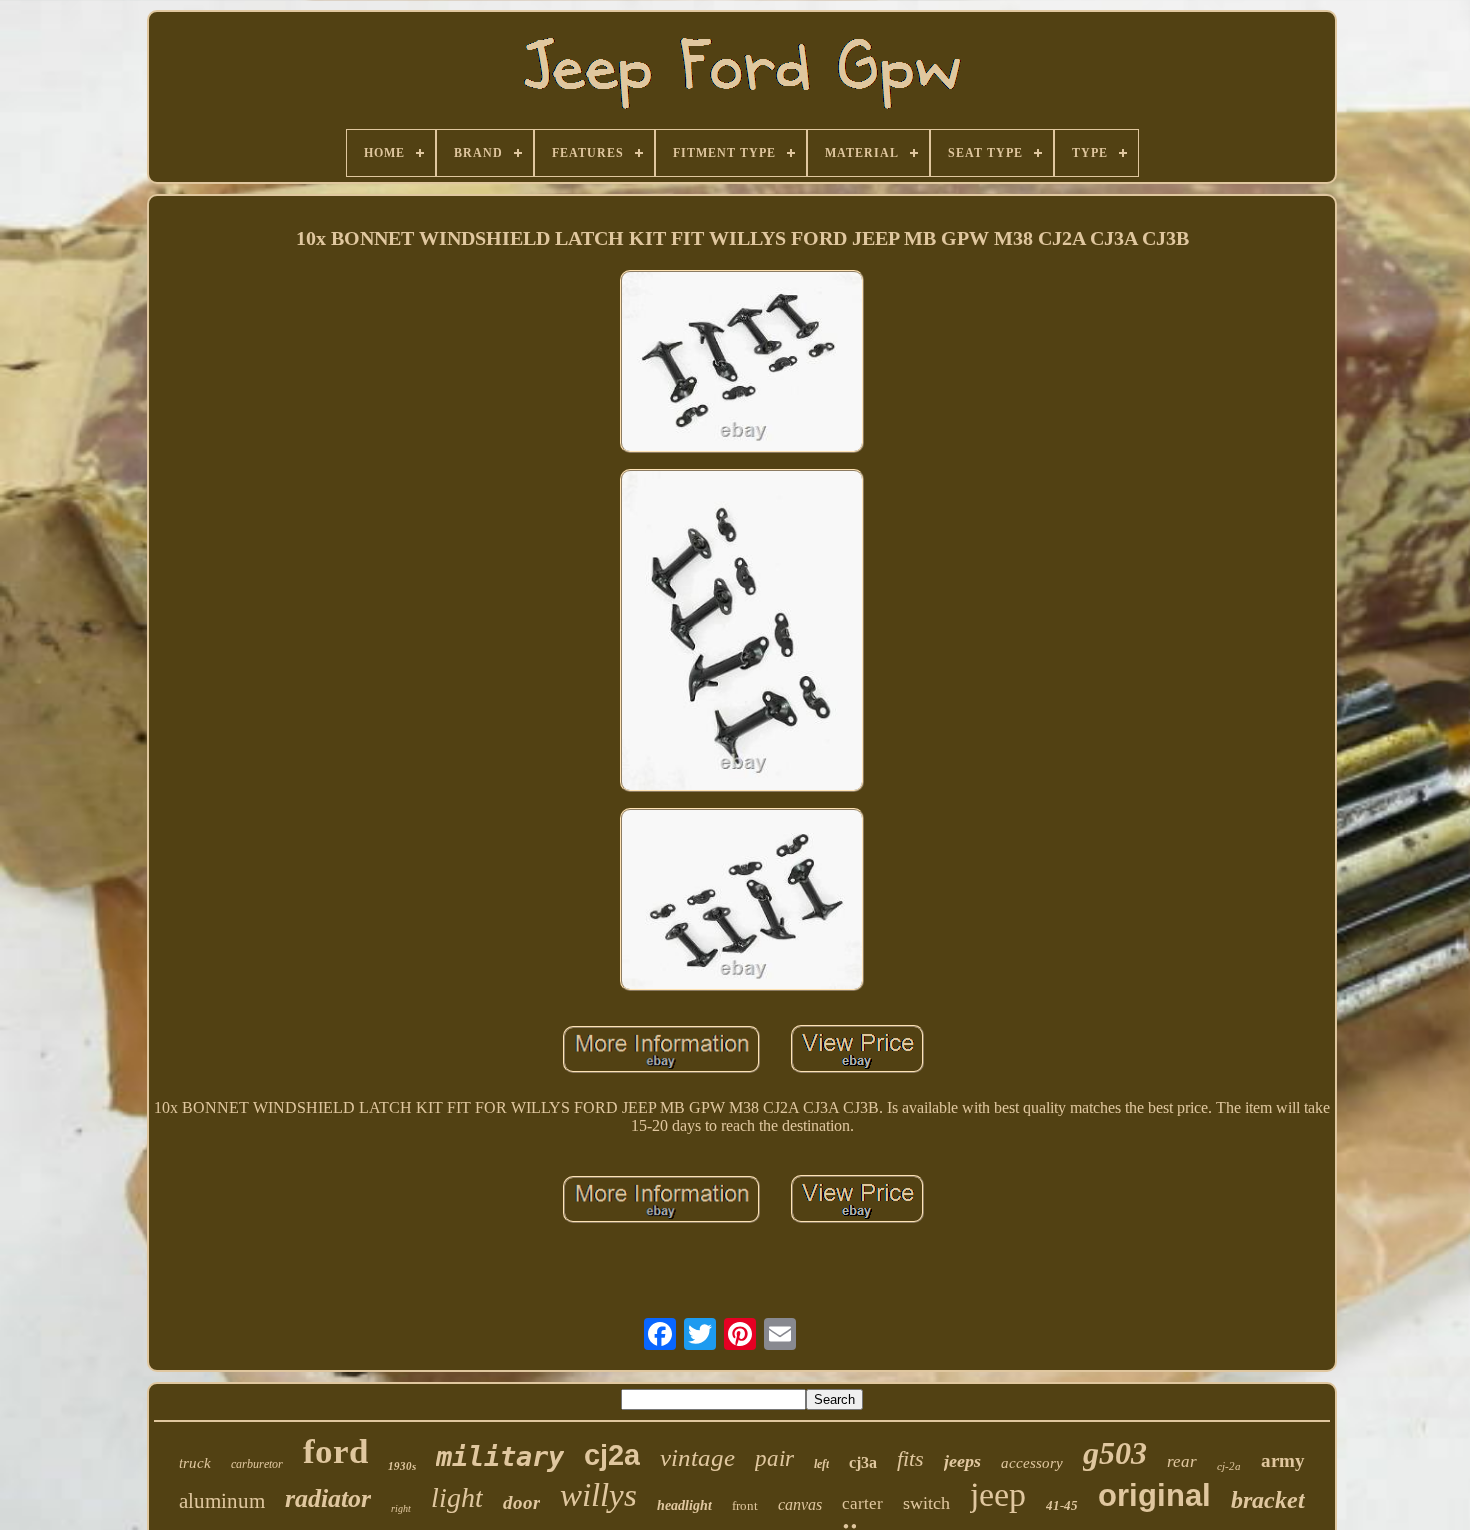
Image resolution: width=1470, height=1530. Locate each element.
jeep (998, 1494)
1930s (402, 1466)
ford (335, 1451)
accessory (1032, 1463)
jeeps (962, 1461)
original (1154, 1495)
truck (195, 1463)
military (500, 1456)
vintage (697, 1457)
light (457, 1497)
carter (862, 1503)
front (745, 1505)
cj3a (863, 1462)
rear (1182, 1461)
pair (774, 1458)
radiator (328, 1498)
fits (910, 1458)
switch (926, 1503)
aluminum (222, 1501)
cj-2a (1229, 1466)
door (521, 1502)
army (1283, 1460)
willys (598, 1495)
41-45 (1062, 1505)
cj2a (612, 1455)
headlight (684, 1505)
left (821, 1464)
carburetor (257, 1464)
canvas (800, 1504)
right (401, 1508)
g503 (1115, 1453)
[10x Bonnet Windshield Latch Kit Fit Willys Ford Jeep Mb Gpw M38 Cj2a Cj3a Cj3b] (742, 363)
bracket (1268, 1500)
